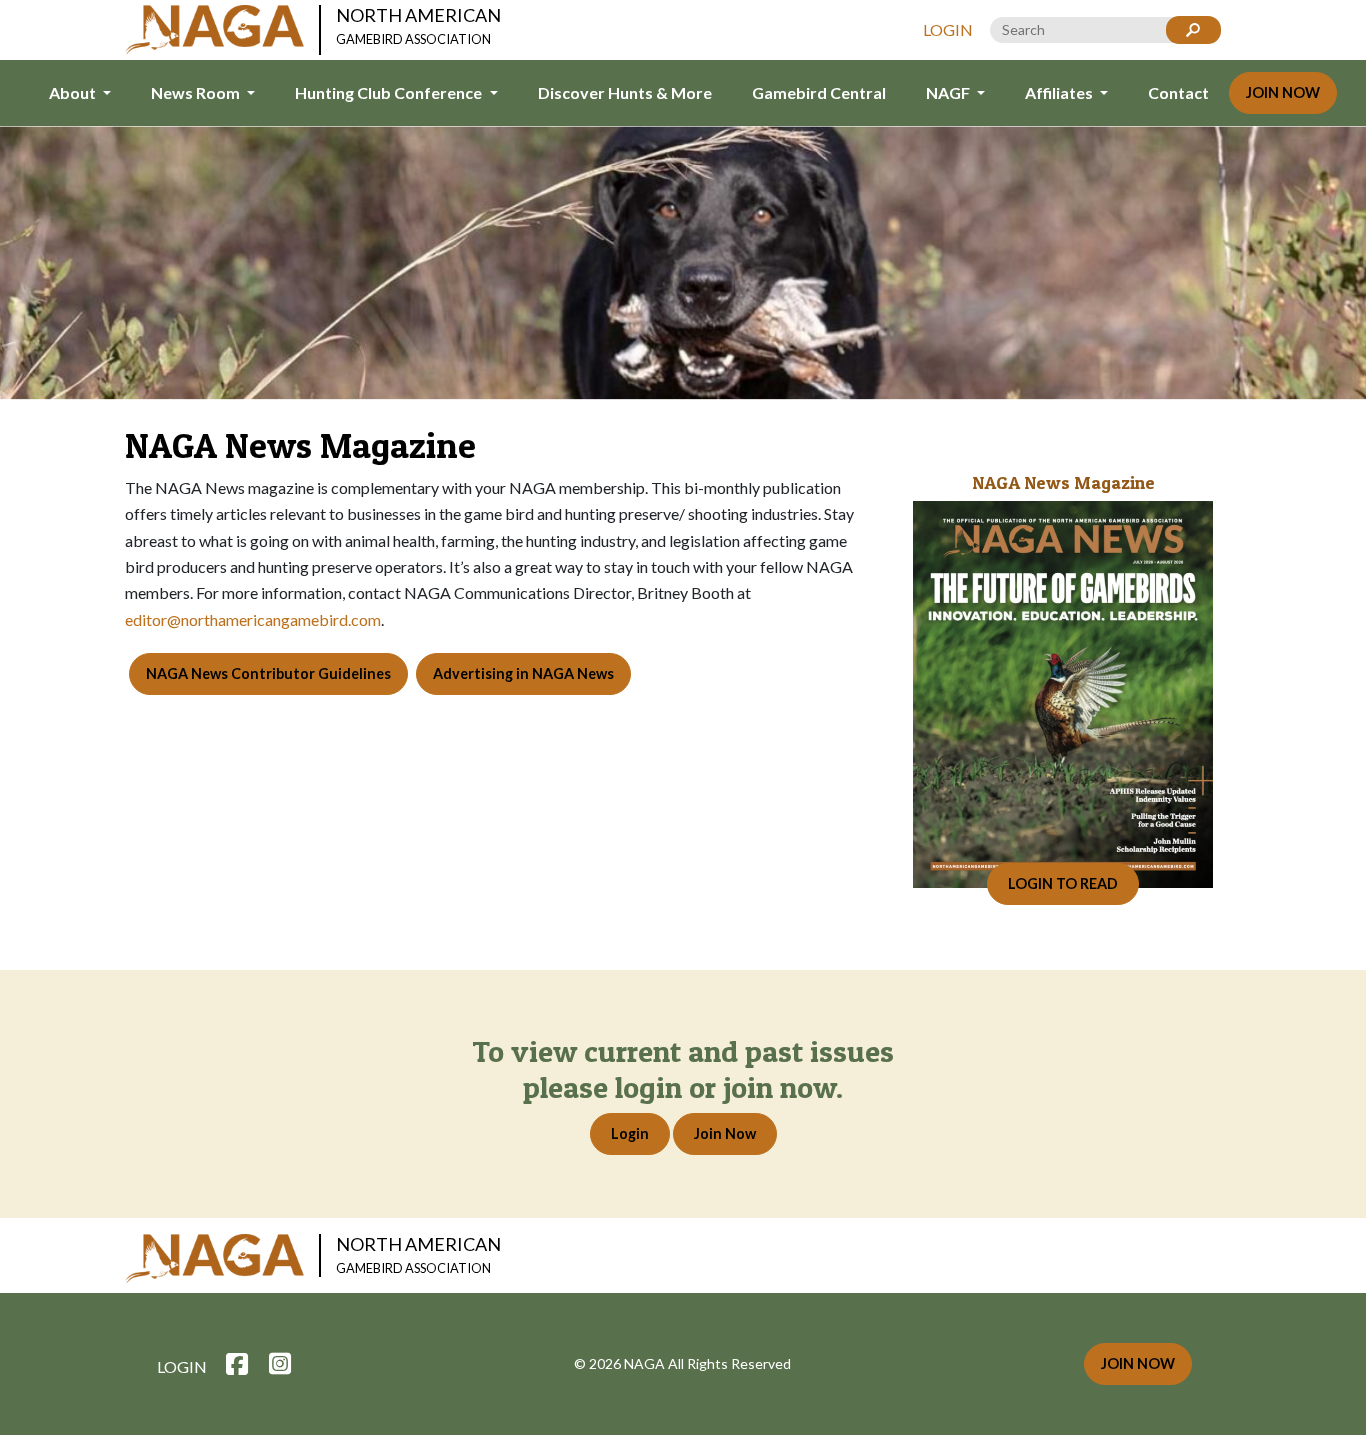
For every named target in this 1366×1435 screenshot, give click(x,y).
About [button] (74, 92)
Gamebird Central (819, 92)
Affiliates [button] (1060, 92)
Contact (1178, 92)
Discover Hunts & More (625, 92)
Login (948, 29)
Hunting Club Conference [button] (390, 92)
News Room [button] (197, 92)
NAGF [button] (949, 92)
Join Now (1283, 92)
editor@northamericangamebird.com (253, 619)
